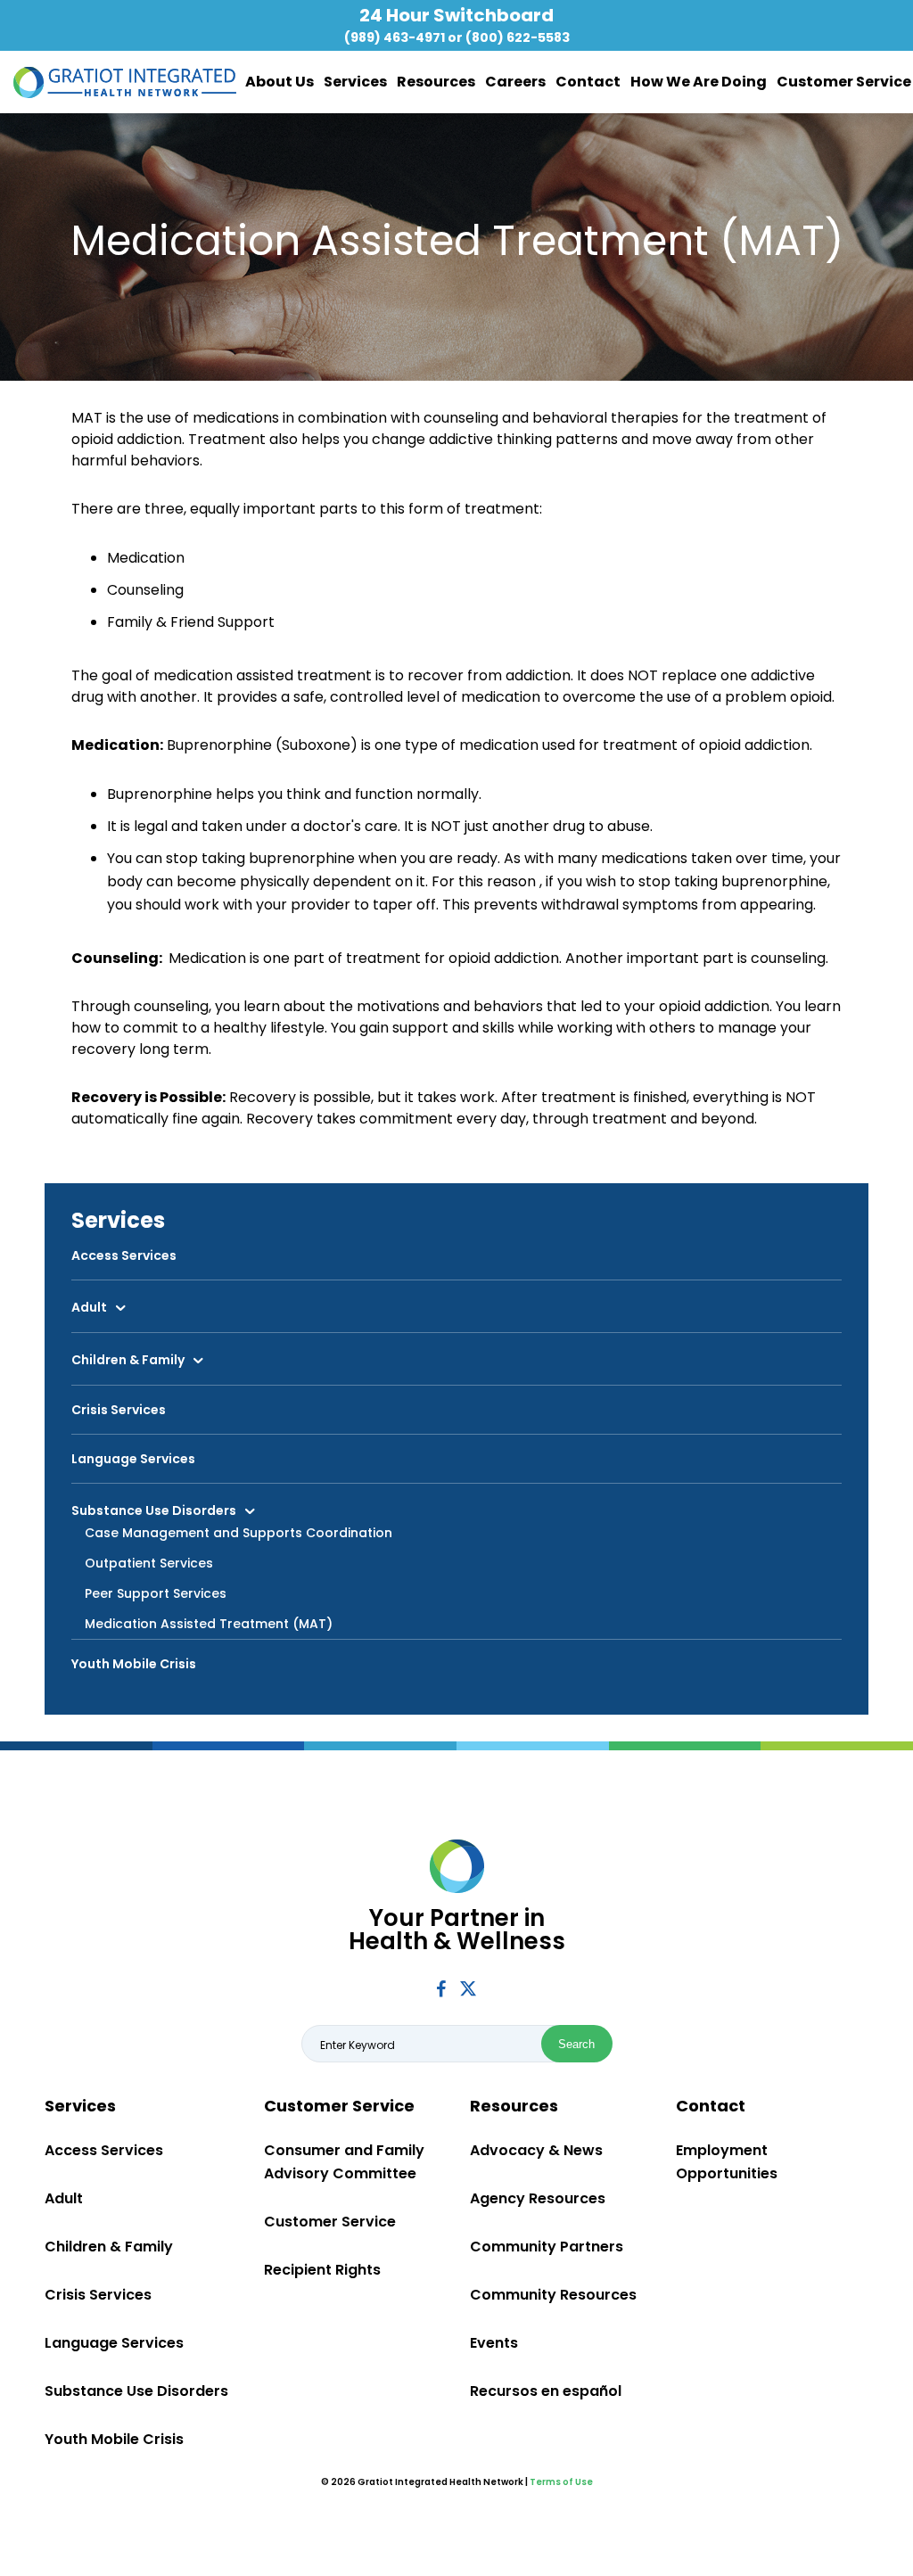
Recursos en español (546, 2391)
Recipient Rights (322, 2270)
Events (494, 2343)
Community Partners (547, 2247)
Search (576, 2044)
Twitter (468, 1988)
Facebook (441, 1989)
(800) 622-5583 (518, 37)
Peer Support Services (156, 1593)
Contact (588, 82)
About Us (280, 82)
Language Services (133, 1459)
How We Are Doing (699, 82)
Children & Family (128, 1360)
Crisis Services (119, 1410)
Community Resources (553, 2295)
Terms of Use (561, 2482)
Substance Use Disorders (154, 1510)
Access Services (124, 1255)
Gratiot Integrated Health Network (125, 82)
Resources (436, 82)
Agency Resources (538, 2198)
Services (355, 82)
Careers (515, 82)
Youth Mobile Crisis (134, 1664)
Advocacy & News (536, 2150)
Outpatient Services (149, 1563)
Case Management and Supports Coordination (239, 1533)
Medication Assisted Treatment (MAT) (209, 1624)
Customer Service (844, 82)
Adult (89, 1307)
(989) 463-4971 (395, 37)
